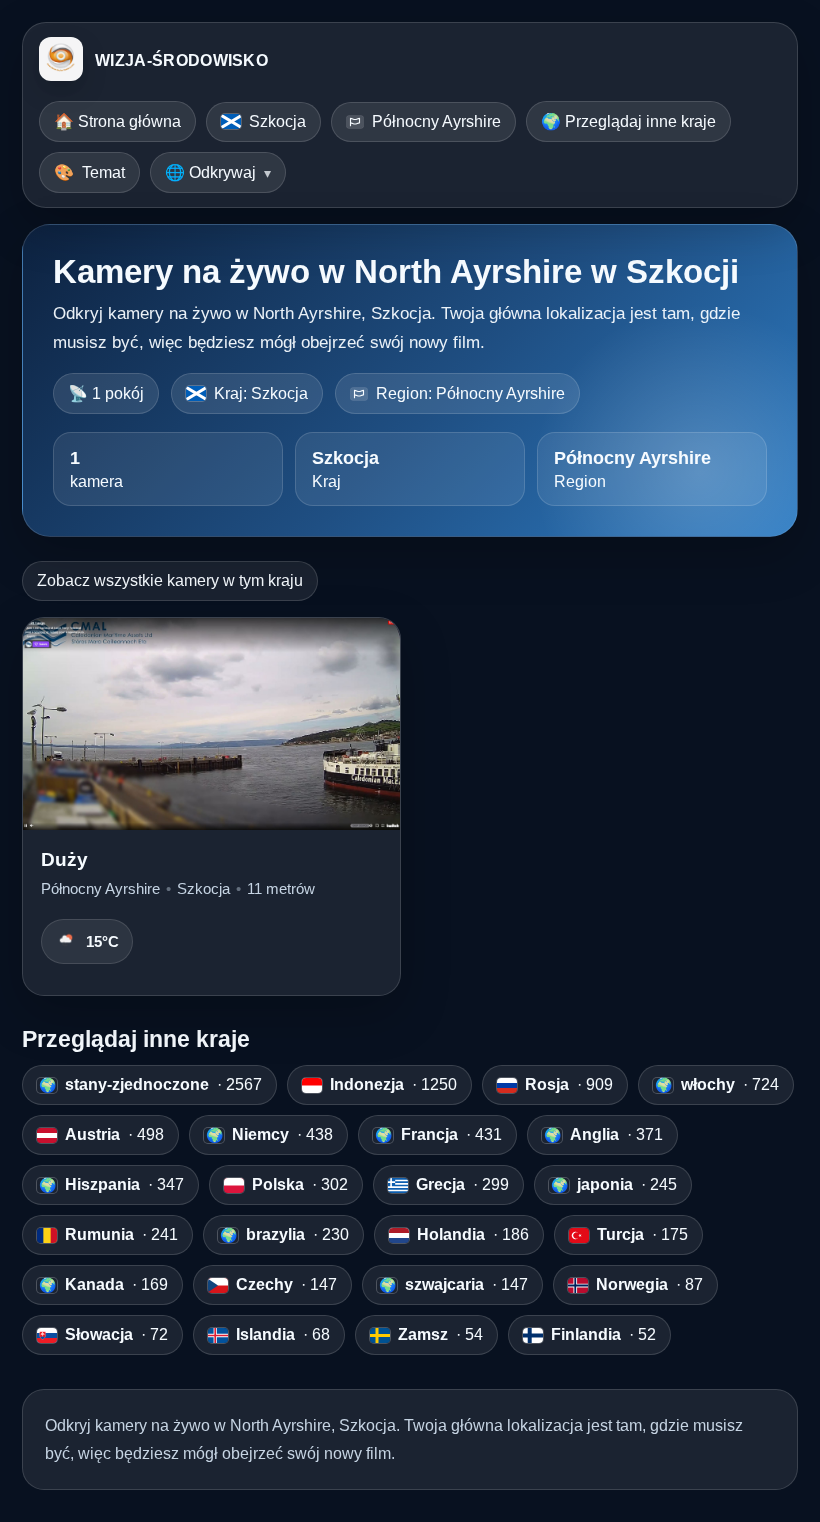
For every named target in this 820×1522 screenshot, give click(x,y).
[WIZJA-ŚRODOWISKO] (61, 61)
